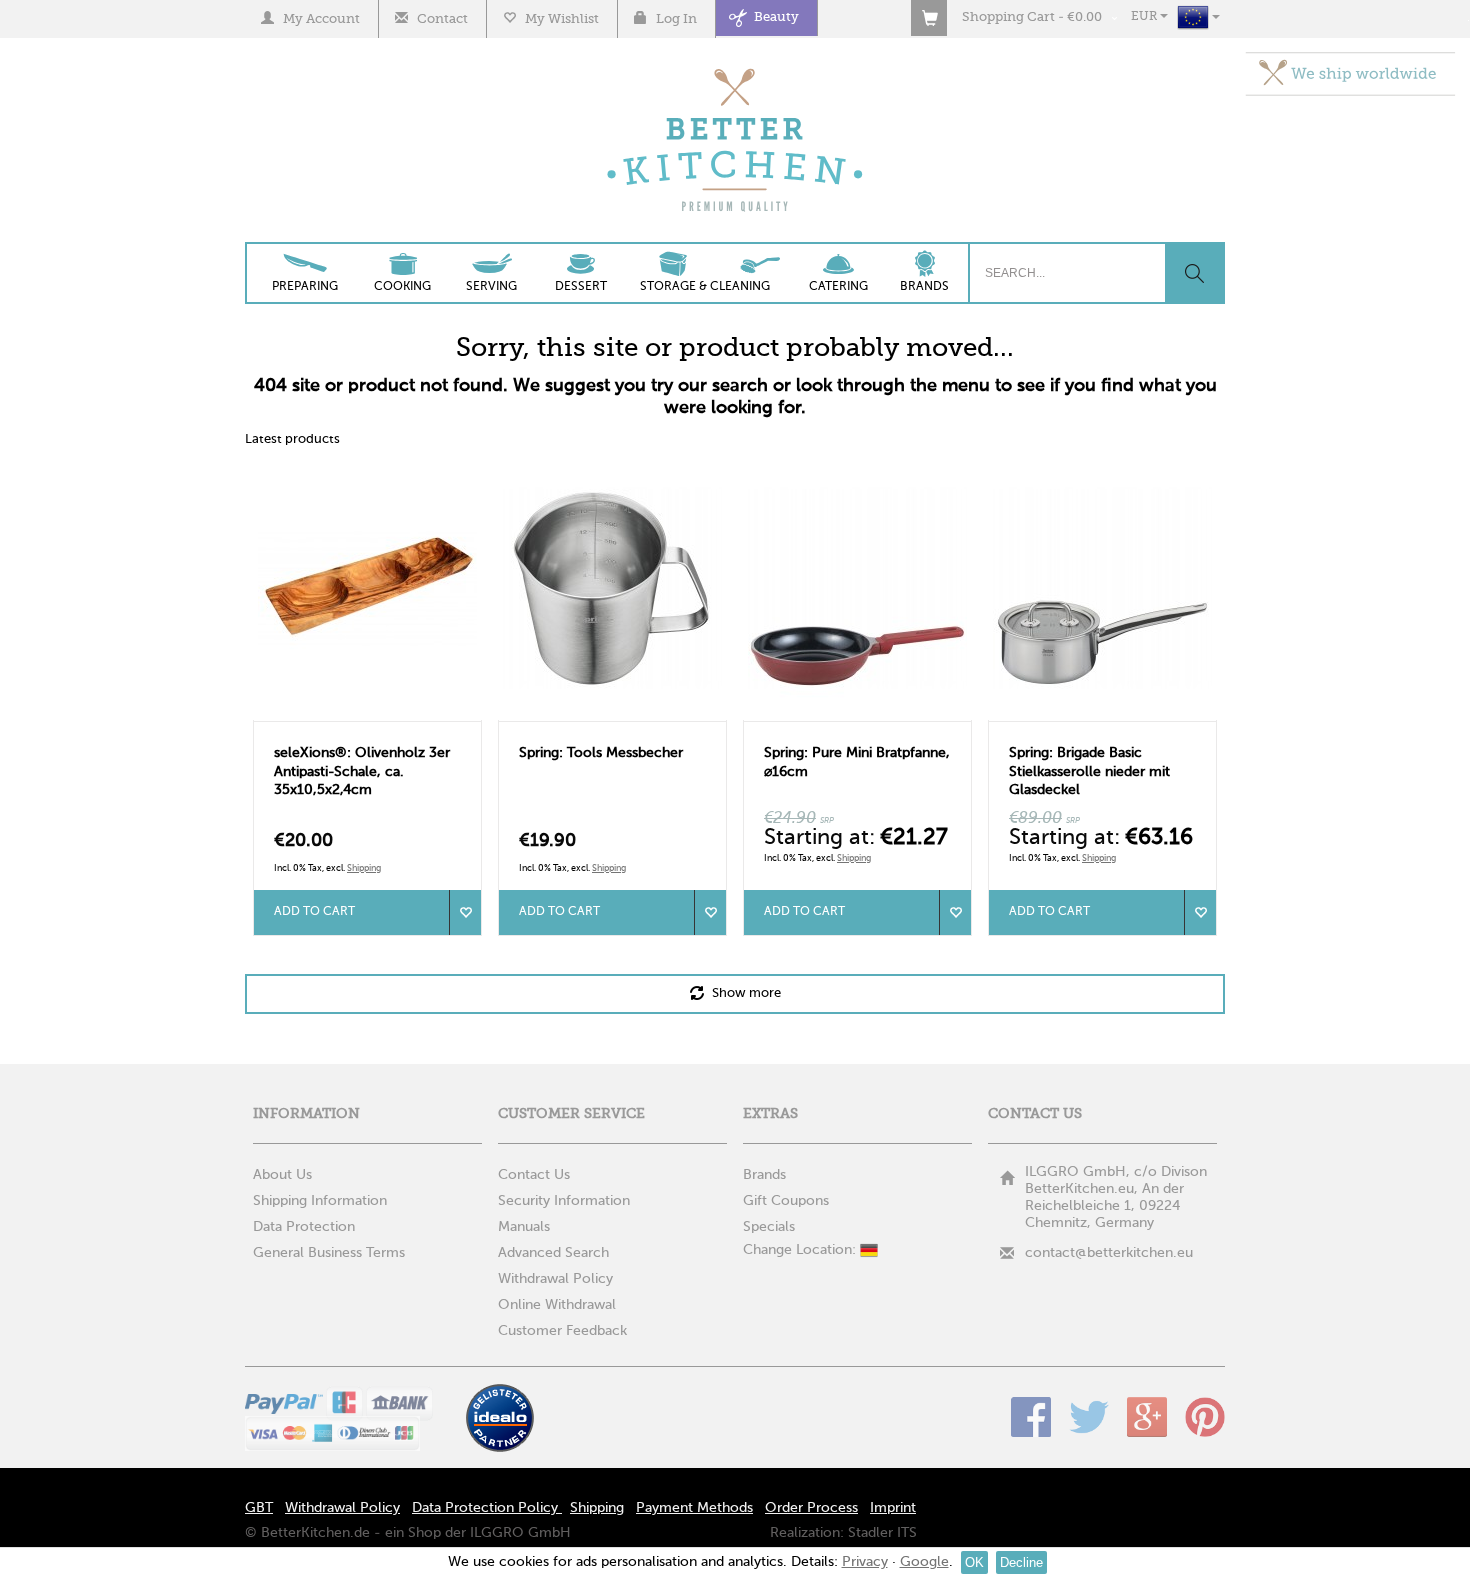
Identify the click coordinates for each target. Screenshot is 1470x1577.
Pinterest (1205, 1417)
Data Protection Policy (487, 1508)
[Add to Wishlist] (465, 912)
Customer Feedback (562, 1331)
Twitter (1089, 1417)
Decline (1021, 1562)
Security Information (564, 1201)
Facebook (1031, 1417)
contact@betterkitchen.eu (1109, 1253)
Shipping (364, 868)
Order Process (811, 1508)
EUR (1145, 17)
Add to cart (314, 912)
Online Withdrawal (557, 1305)
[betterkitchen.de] (735, 70)
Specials (769, 1227)
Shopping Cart (1008, 17)
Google (1147, 1417)
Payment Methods (694, 1508)
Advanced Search (553, 1253)
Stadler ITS (882, 1533)
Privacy (865, 1562)
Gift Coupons (786, 1201)
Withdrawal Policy (555, 1279)
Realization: (807, 1533)
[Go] (1194, 273)
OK (974, 1562)
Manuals (524, 1227)
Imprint (893, 1508)
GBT (259, 1508)
